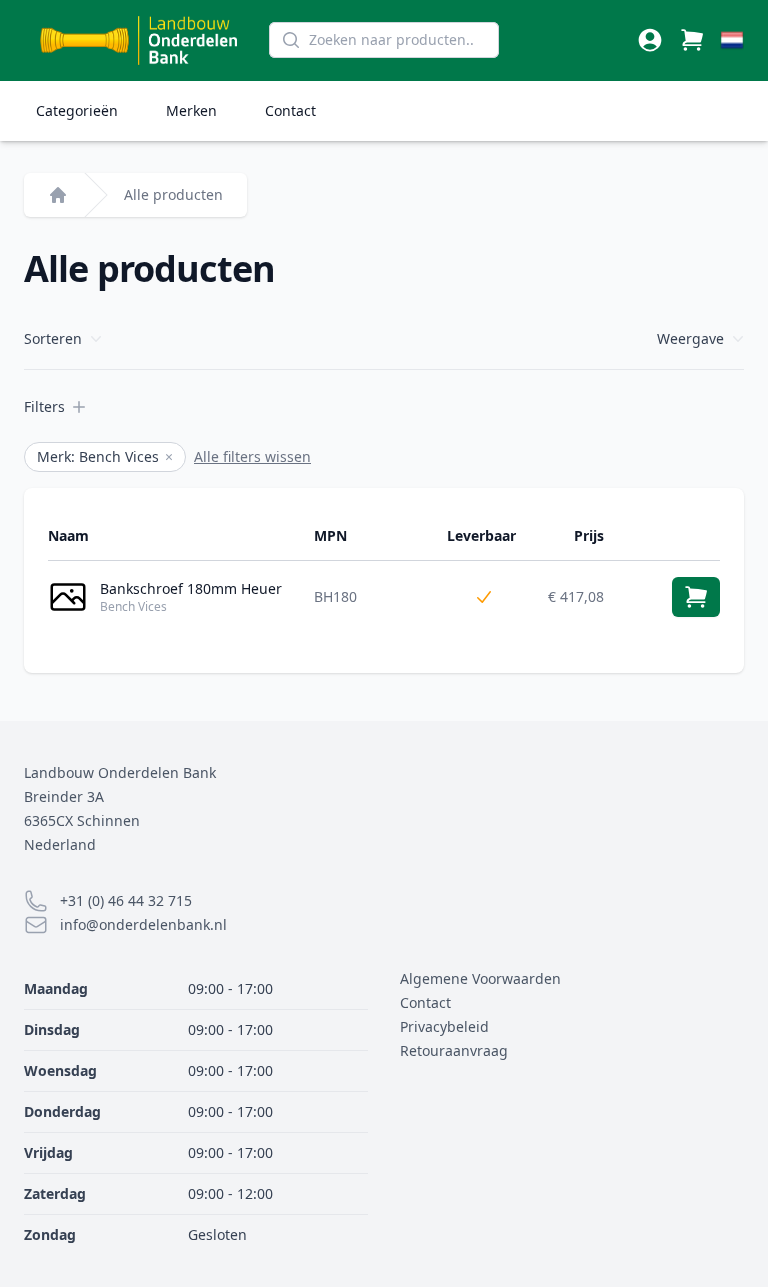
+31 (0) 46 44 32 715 (126, 900)
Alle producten (173, 194)
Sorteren (53, 338)
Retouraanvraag (454, 1050)
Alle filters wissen (252, 456)
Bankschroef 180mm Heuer (191, 588)
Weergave (690, 338)
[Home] (58, 195)
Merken (191, 110)
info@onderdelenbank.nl (143, 924)
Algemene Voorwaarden (480, 978)
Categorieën (77, 110)
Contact (290, 110)
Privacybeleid (444, 1026)
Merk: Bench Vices (105, 456)
